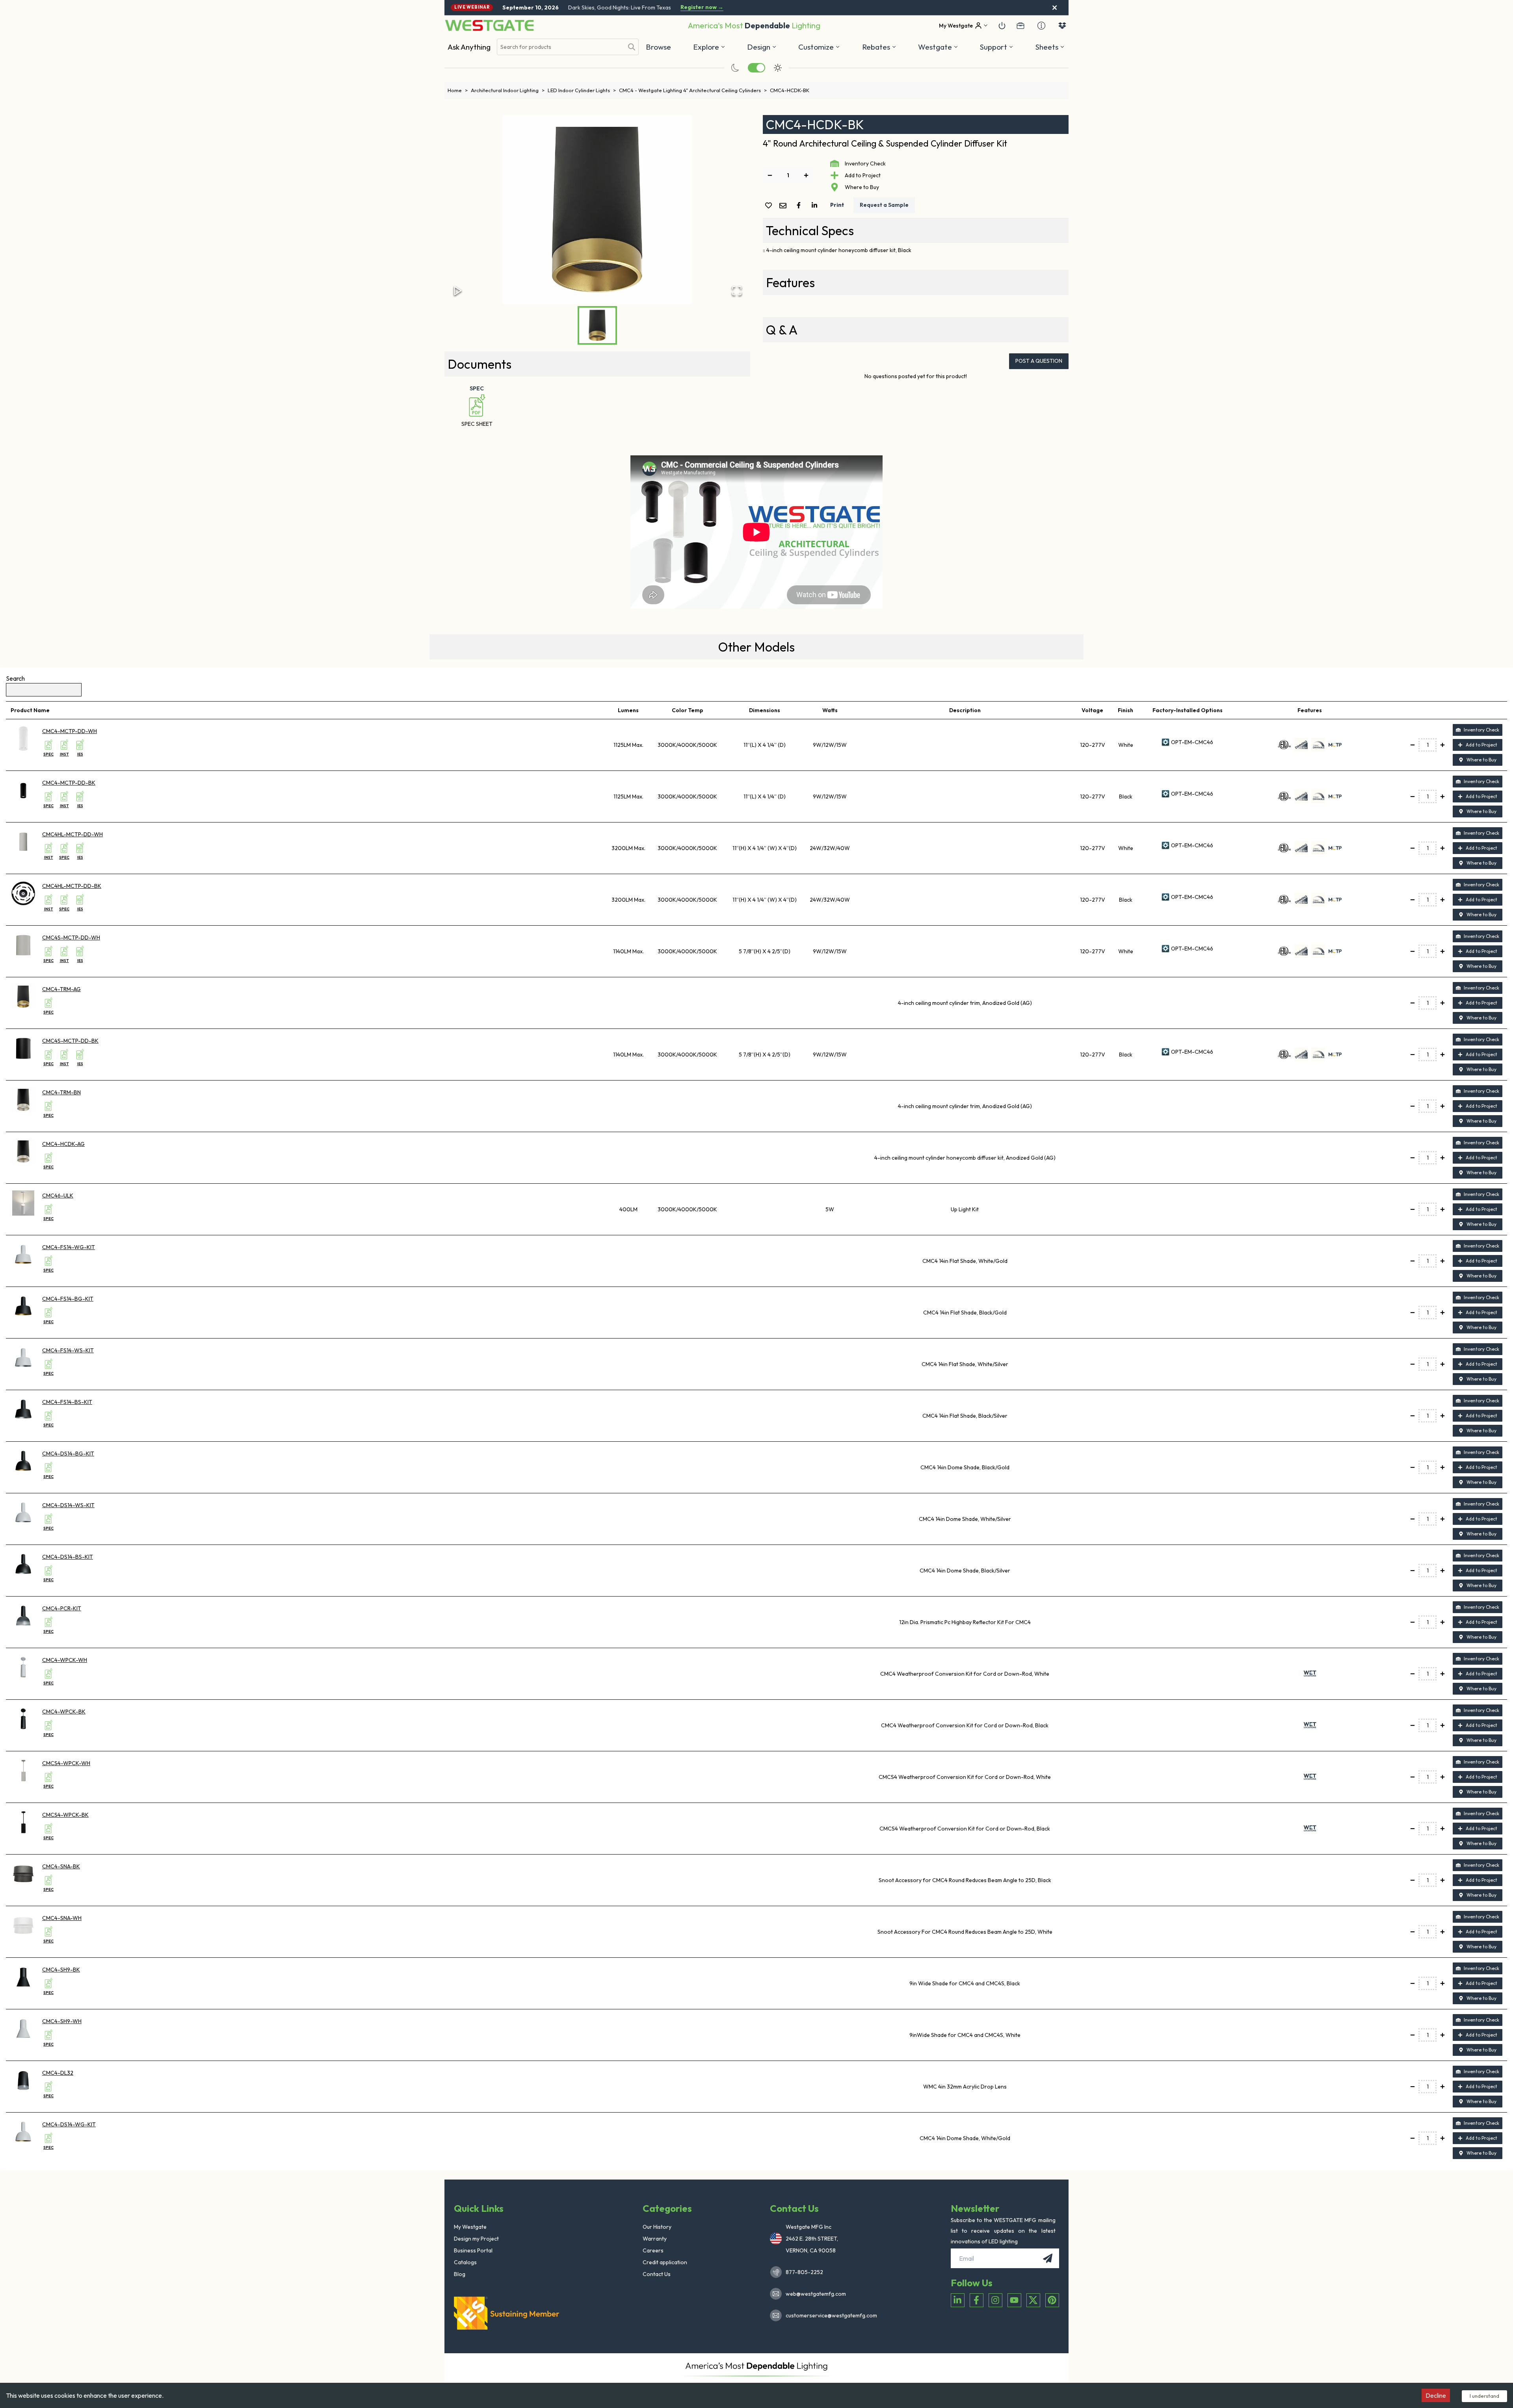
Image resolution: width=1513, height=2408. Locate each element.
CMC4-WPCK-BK (64, 1712)
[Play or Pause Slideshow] (458, 291)
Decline (1436, 2395)
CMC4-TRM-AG (61, 989)
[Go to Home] (489, 25)
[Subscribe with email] (1048, 2258)
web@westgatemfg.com (816, 2294)
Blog (460, 2274)
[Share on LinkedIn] (816, 205)
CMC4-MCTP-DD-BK (69, 783)
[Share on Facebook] (800, 205)
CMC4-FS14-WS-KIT (68, 1350)
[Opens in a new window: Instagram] (995, 2300)
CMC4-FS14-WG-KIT (69, 1247)
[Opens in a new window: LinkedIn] (958, 2300)
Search (15, 678)
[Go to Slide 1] (597, 325)
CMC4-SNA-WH (62, 1918)
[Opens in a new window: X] (1033, 2300)
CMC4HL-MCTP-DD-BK (72, 886)
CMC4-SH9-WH (62, 2021)
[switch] (756, 68)
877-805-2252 (804, 2272)
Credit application (665, 2262)
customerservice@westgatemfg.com (829, 2315)
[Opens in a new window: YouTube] (1014, 2300)
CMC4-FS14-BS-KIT (67, 1402)
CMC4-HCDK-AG (63, 1144)
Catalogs (465, 2262)
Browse (658, 47)
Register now (702, 7)
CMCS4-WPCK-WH (66, 1763)
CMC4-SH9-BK (61, 1970)
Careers (653, 2250)
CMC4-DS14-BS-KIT (68, 1557)
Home (458, 90)
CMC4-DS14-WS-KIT (68, 1505)
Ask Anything (469, 47)
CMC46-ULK (58, 1196)
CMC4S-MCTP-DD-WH (71, 938)
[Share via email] (784, 206)
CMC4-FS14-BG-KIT (68, 1299)
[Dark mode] (735, 68)
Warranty (655, 2239)
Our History (657, 2227)
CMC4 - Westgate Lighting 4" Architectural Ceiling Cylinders (693, 90)
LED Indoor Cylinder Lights (582, 90)
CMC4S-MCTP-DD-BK (70, 1041)
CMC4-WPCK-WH (65, 1660)
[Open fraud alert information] (1041, 26)
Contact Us (657, 2274)
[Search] (632, 47)
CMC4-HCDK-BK (790, 90)
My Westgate (470, 2227)
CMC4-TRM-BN (61, 1092)
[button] (879, 47)
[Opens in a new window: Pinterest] (1052, 2300)
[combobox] (560, 47)
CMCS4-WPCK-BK (65, 1815)
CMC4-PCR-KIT (62, 1608)
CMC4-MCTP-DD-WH (70, 731)
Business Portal (473, 2250)
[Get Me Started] (1002, 26)
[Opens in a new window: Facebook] (977, 2300)
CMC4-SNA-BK (61, 1866)
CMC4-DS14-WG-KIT (69, 2124)
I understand (1484, 2396)
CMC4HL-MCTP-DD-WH (72, 834)
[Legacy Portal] (1020, 26)
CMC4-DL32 (58, 2073)
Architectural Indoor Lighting (508, 90)
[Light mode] (778, 68)
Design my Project (476, 2239)
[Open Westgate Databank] (1062, 26)
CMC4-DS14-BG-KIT (68, 1454)
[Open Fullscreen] (737, 291)
